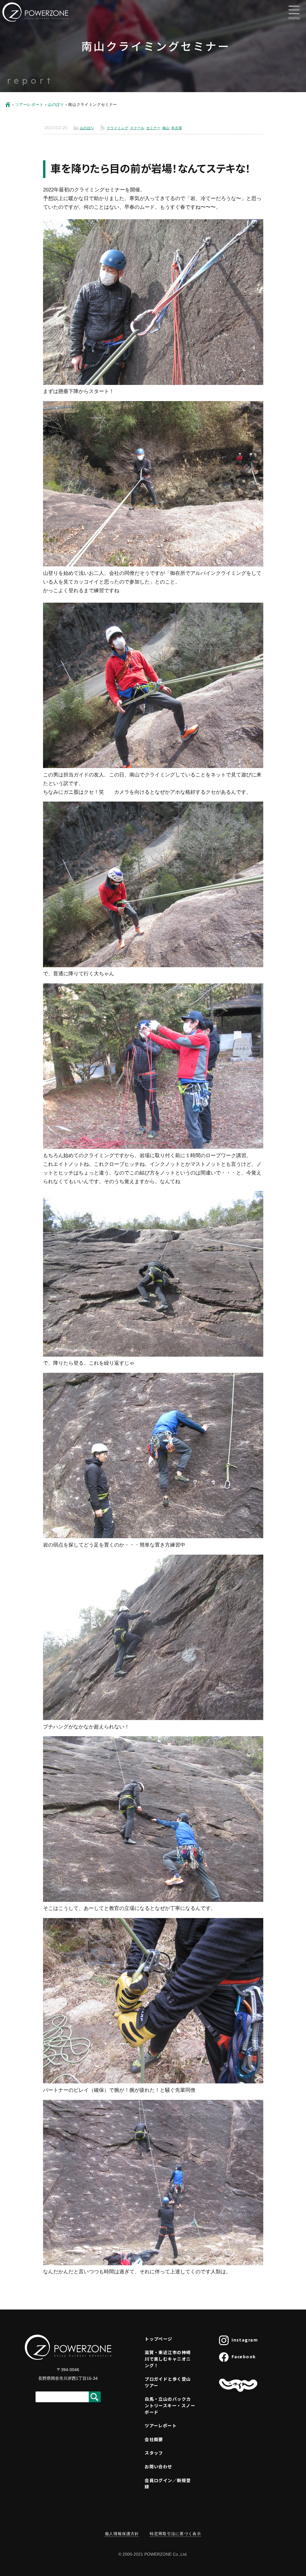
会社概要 (154, 2439)
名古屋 (177, 128)
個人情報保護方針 (122, 2534)
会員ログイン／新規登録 (168, 2483)
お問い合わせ (159, 2466)
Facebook (244, 2356)
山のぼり (56, 105)
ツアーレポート (29, 105)
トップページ (159, 2339)
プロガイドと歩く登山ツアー (168, 2382)
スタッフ (154, 2453)
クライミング (117, 128)
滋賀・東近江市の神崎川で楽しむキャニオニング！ (168, 2359)
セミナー (153, 128)
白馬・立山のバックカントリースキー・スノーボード (170, 2405)
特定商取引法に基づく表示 (175, 2534)
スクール (137, 128)
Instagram (245, 2340)
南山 (166, 128)
